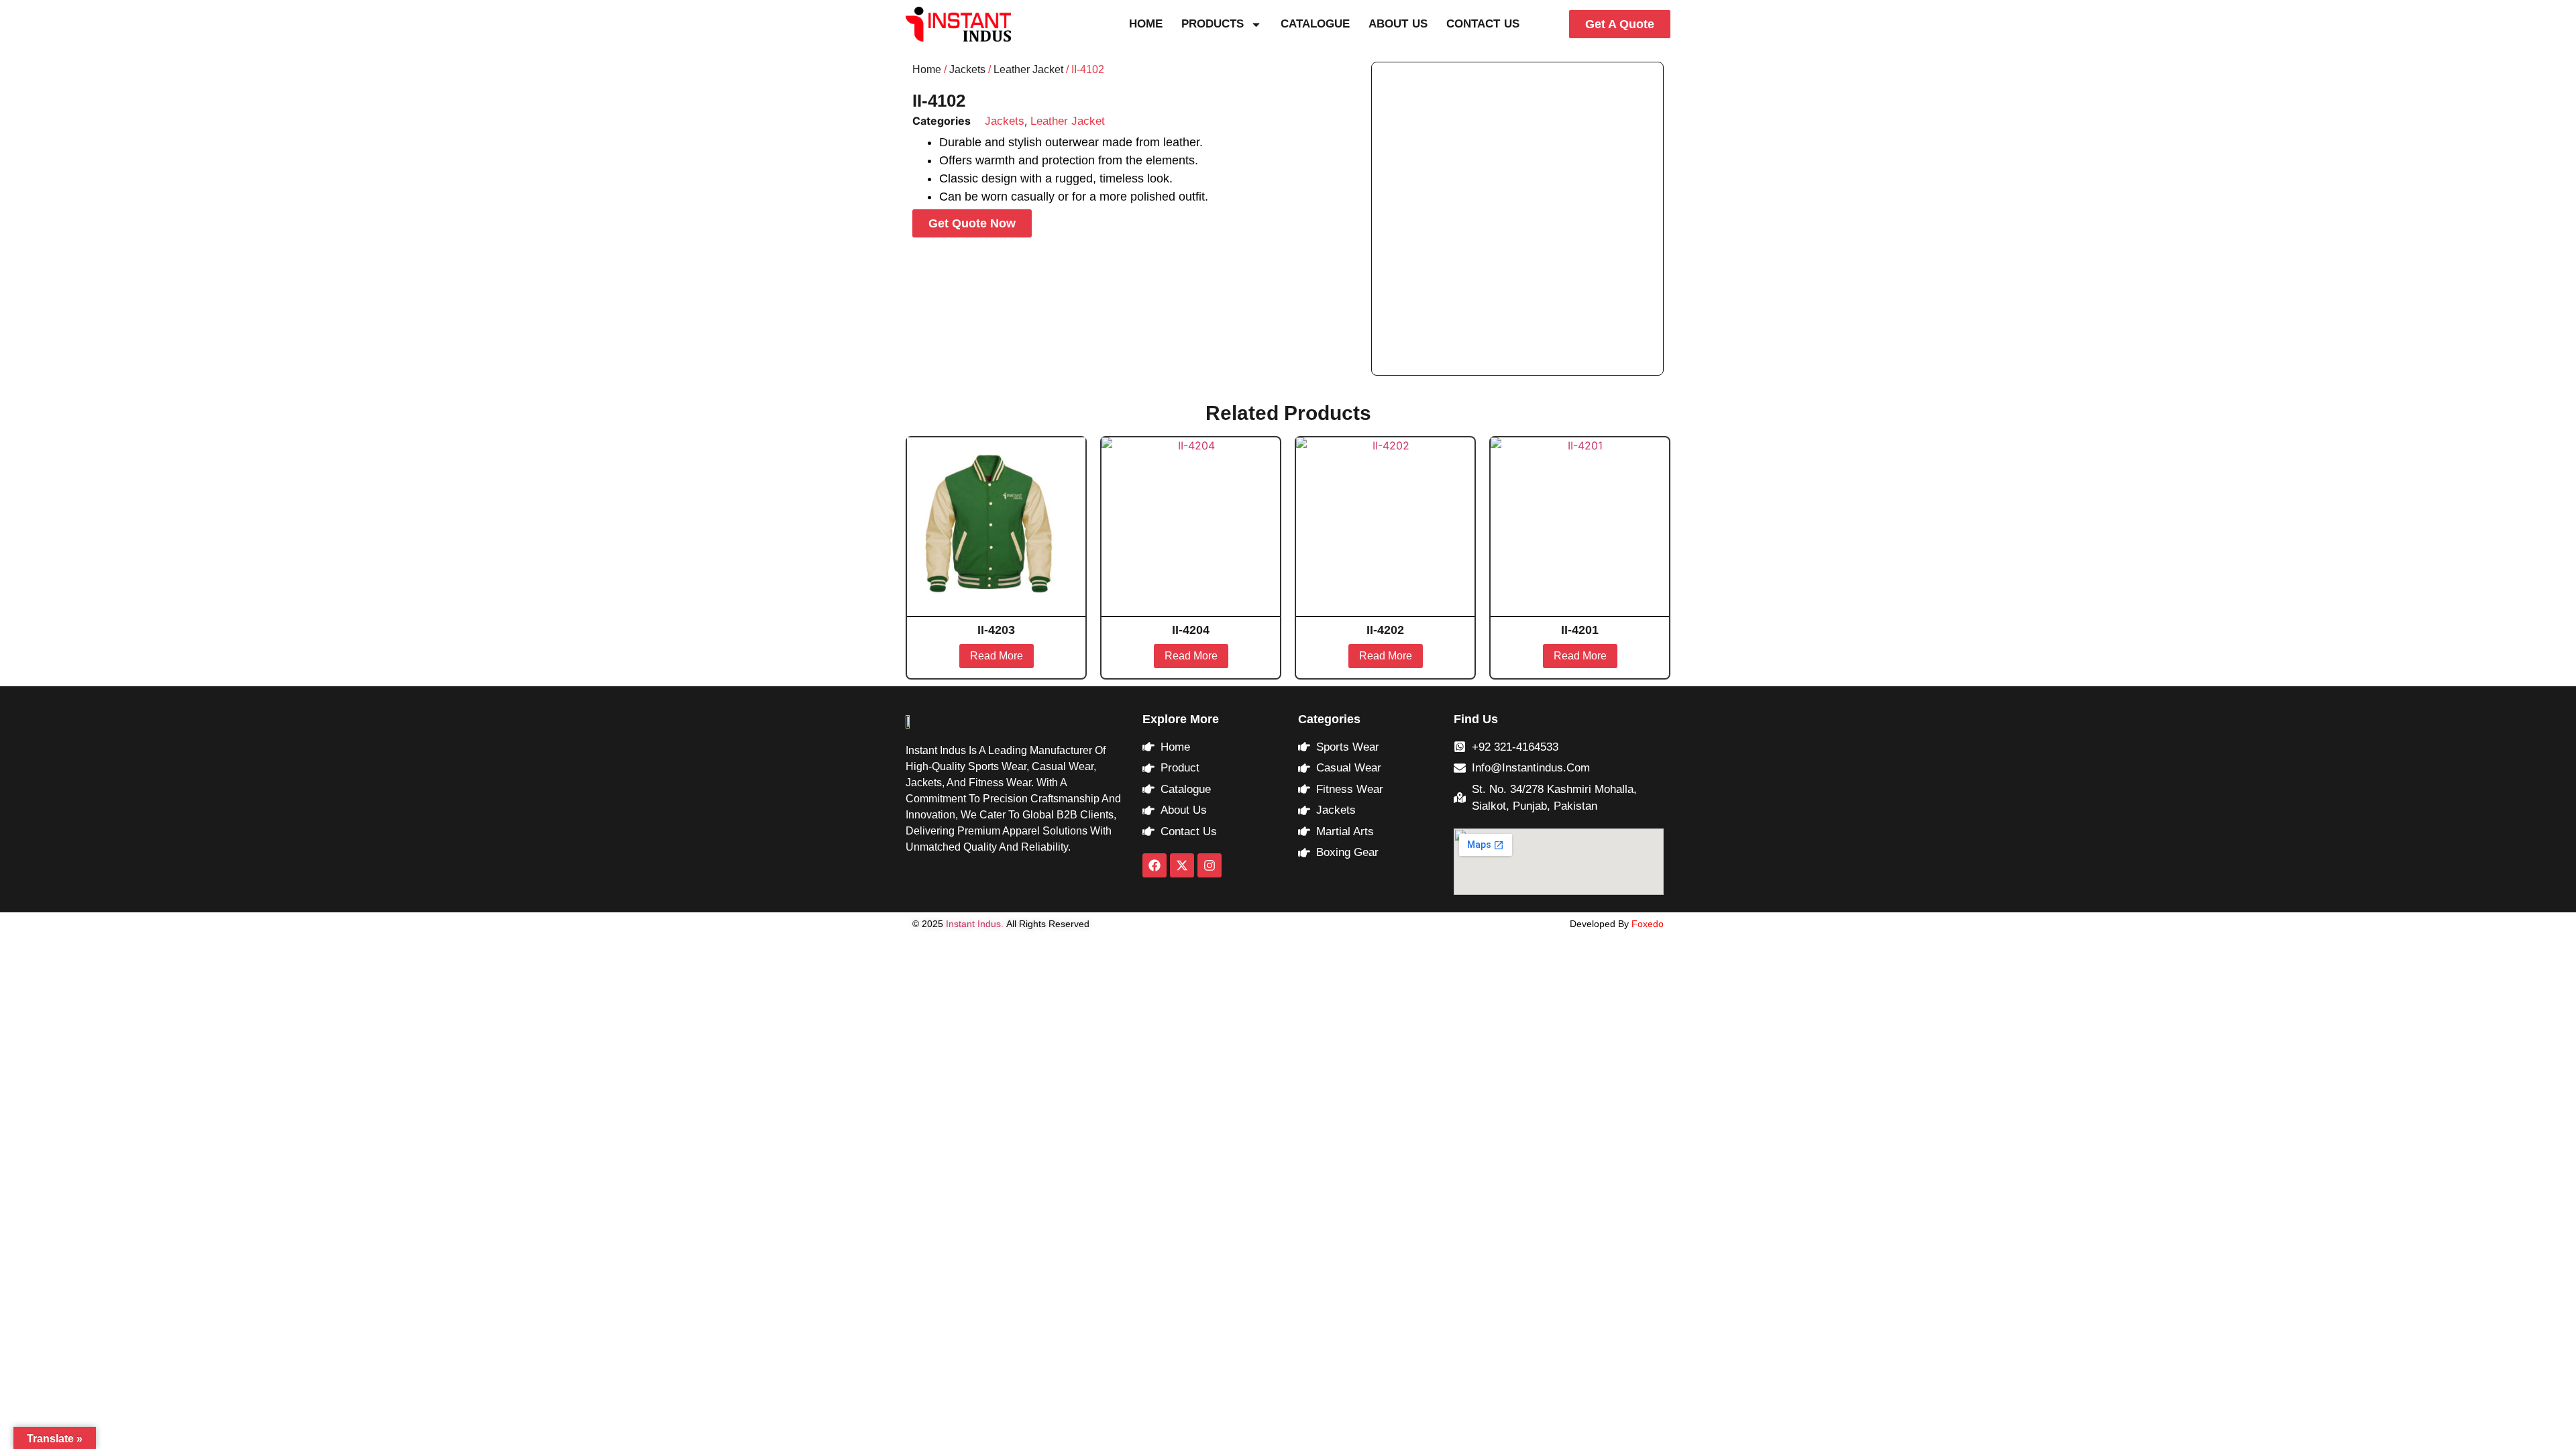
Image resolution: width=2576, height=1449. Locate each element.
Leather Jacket (1028, 69)
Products (1213, 24)
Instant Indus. (975, 924)
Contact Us (1483, 24)
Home (1146, 24)
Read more (997, 656)
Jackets (967, 69)
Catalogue (1315, 24)
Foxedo (1646, 924)
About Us (1398, 24)
